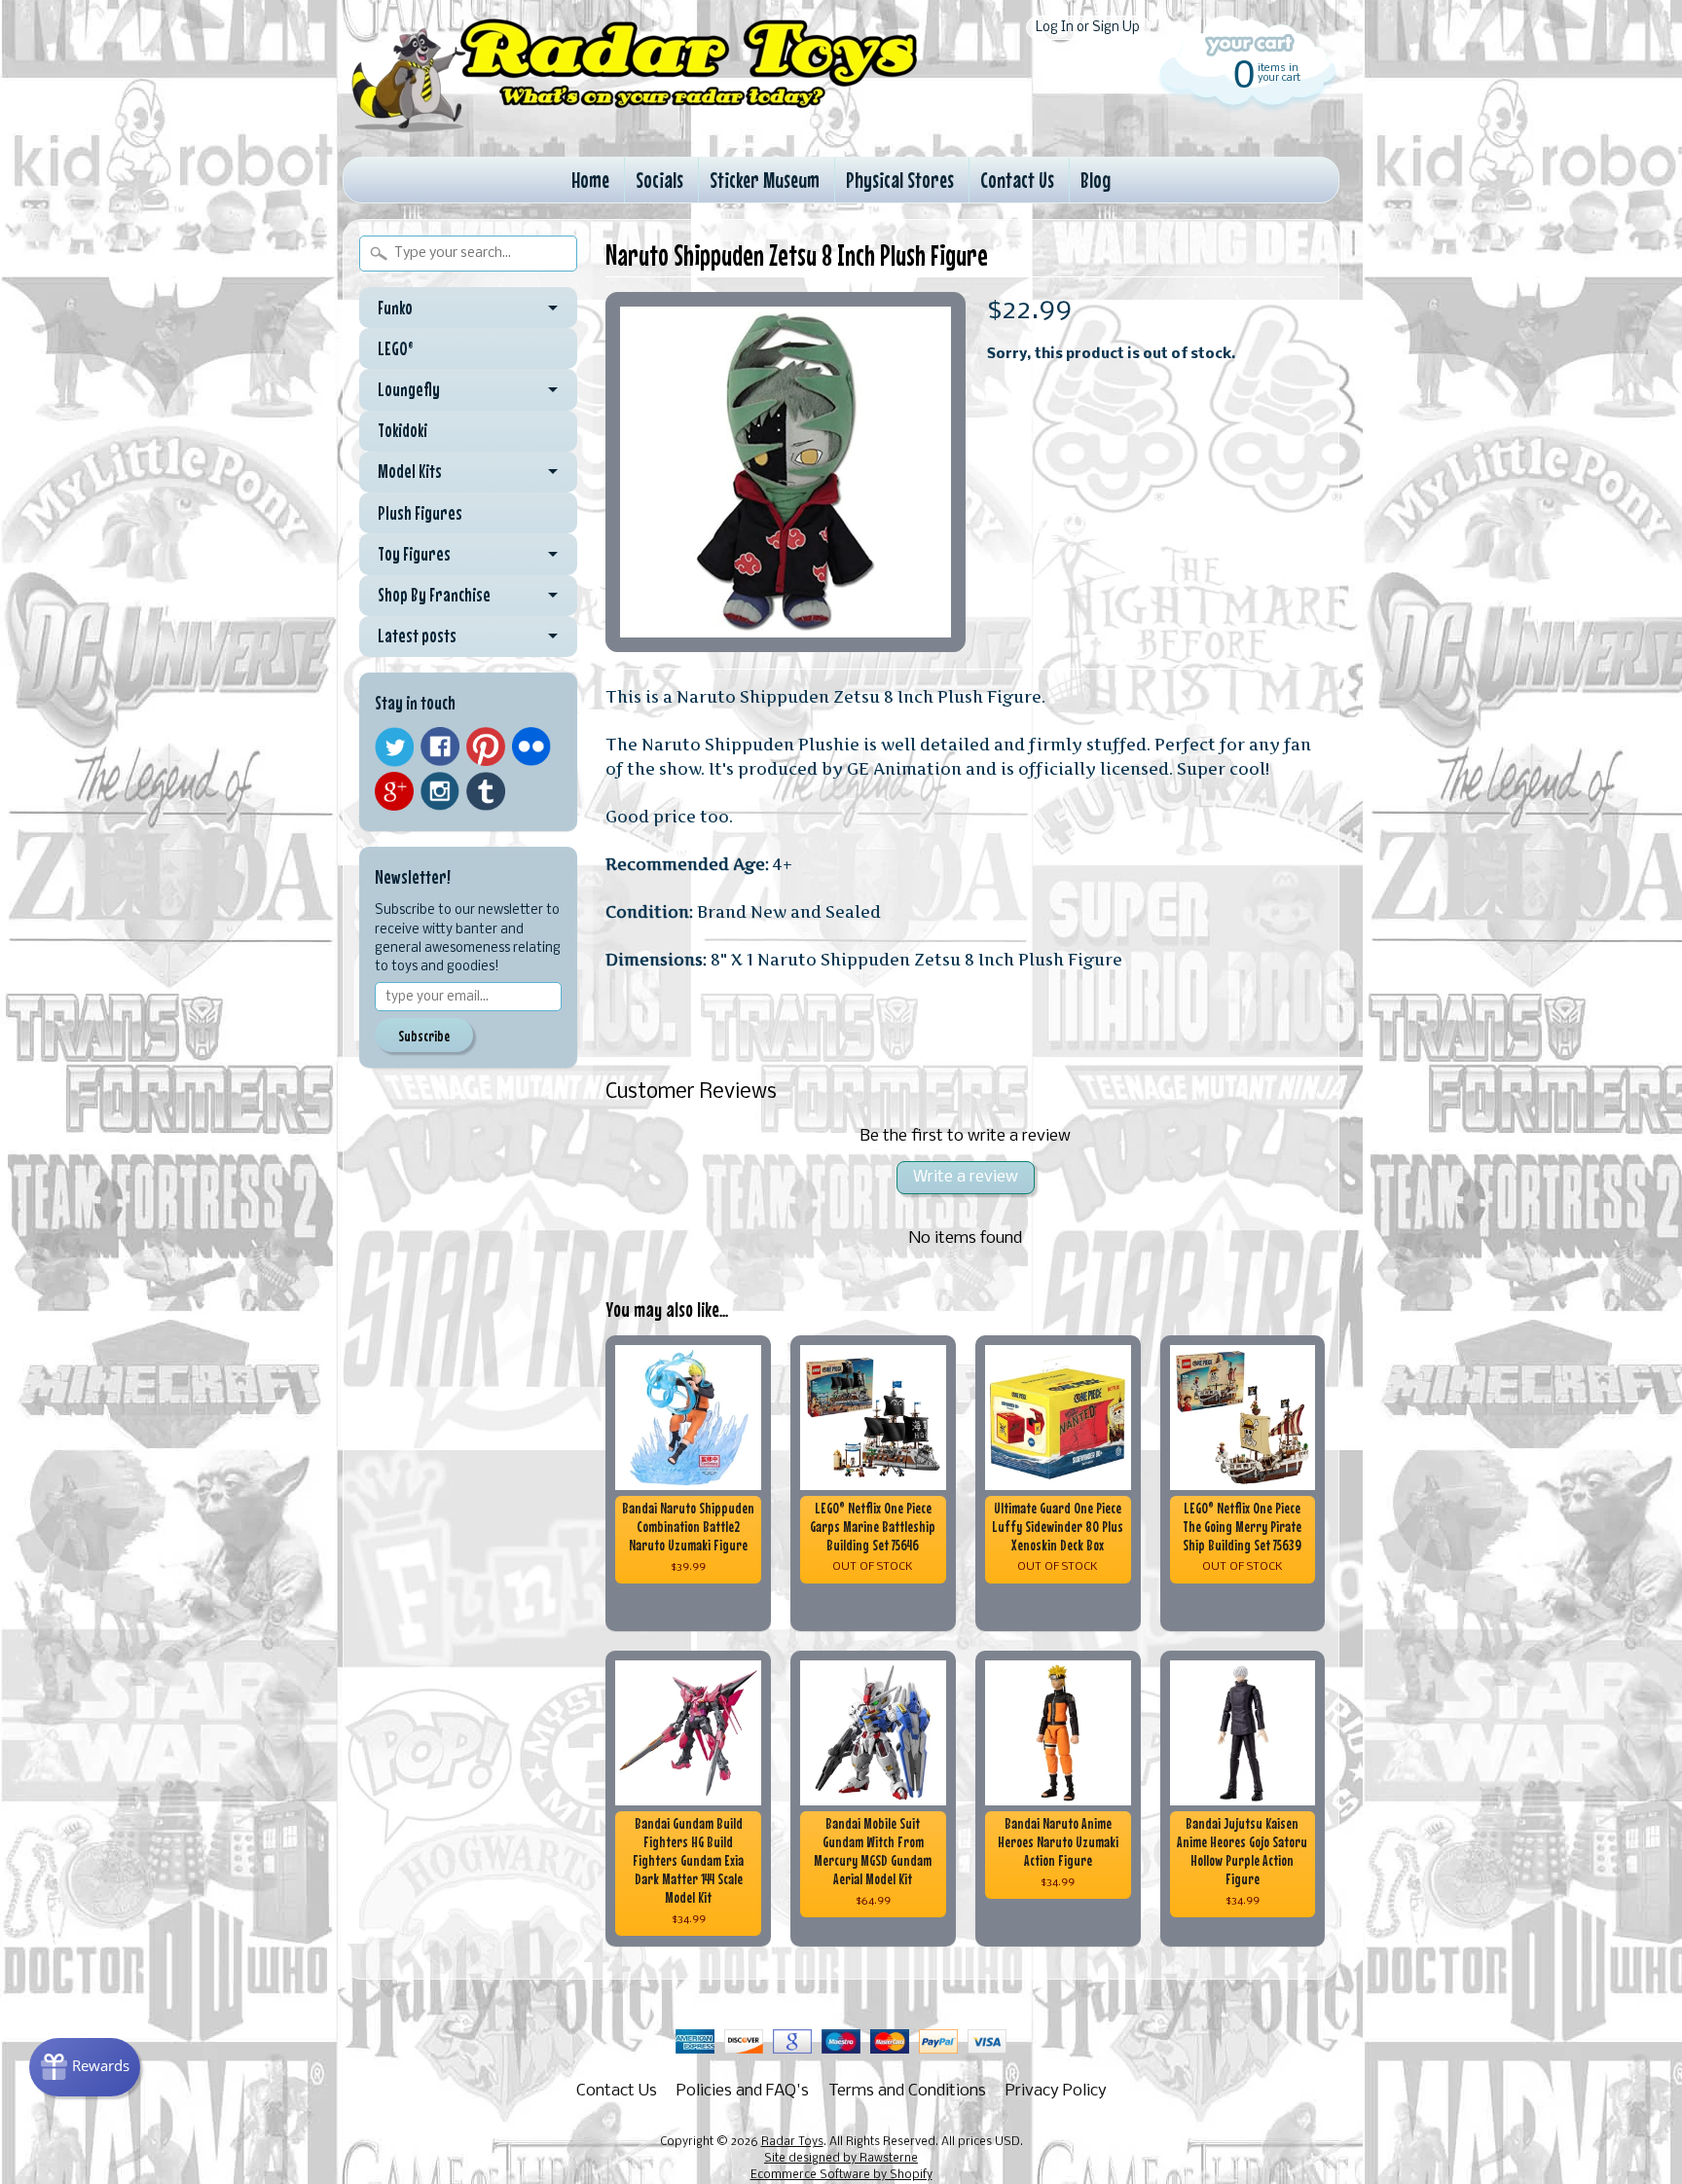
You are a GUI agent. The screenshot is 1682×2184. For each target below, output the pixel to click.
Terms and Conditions (907, 2091)
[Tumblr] (486, 792)
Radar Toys (792, 2142)
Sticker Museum (765, 180)
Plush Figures (420, 513)
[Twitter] (394, 747)
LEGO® (396, 348)
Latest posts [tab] (417, 636)
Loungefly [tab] (409, 389)
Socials (659, 180)
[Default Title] (786, 472)
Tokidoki (402, 430)
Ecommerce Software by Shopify (841, 2175)
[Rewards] (85, 2067)
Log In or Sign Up (1088, 28)
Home (590, 180)
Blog (1096, 180)
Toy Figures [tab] (414, 554)
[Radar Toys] (635, 127)
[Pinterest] (486, 746)
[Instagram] (440, 791)
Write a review (966, 1177)
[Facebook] (440, 746)
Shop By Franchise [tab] (434, 595)
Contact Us (1017, 180)
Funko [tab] (395, 308)
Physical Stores (900, 180)
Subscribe (424, 1036)
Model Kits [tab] (410, 471)
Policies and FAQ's (743, 2091)
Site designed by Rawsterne (841, 2159)
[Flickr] (531, 746)
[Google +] (394, 791)
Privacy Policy (1056, 2091)
